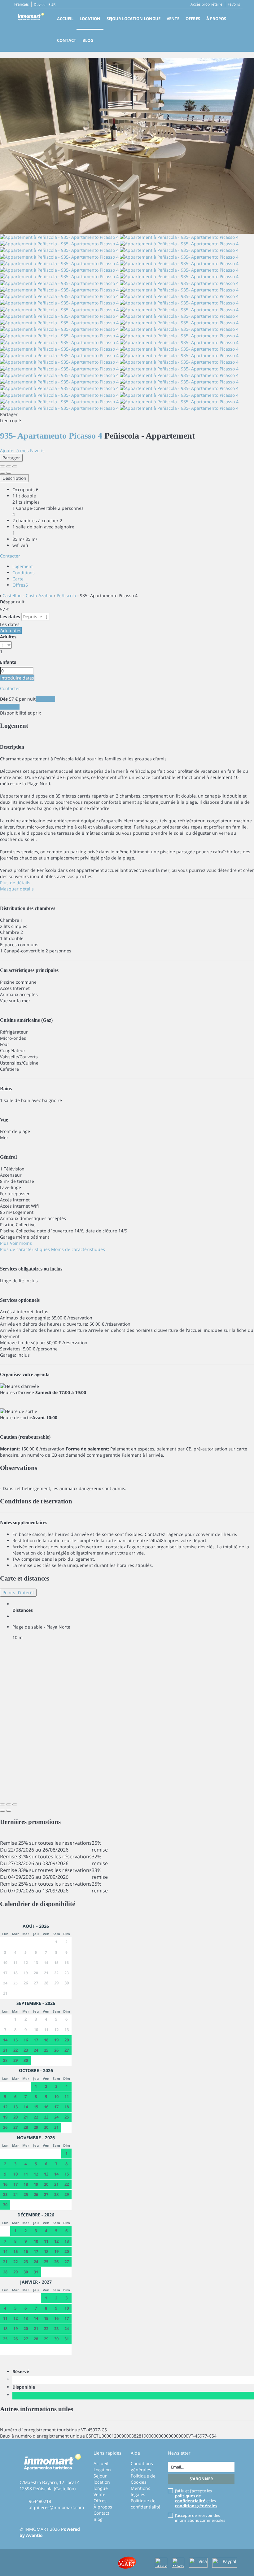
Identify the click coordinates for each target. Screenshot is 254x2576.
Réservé (22, 2371)
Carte (18, 579)
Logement (23, 566)
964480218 (40, 2501)
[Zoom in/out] (15, 466)
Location (90, 19)
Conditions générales (142, 2467)
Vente (173, 19)
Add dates (11, 630)
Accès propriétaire (206, 4)
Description (14, 478)
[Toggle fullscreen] (9, 466)
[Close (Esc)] (2, 466)
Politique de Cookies (143, 2479)
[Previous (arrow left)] (2, 473)
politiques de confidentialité (190, 2498)
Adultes (8, 637)
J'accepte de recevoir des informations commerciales (200, 2518)
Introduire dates (17, 678)
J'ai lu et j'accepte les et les (196, 2498)
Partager (11, 458)
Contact (67, 40)
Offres (193, 19)
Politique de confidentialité (146, 2504)
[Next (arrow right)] (9, 473)
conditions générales (196, 2506)
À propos (216, 19)
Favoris (234, 4)
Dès (4, 602)
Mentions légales (140, 2491)
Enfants (8, 662)
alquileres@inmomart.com (56, 2507)
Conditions (24, 573)
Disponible (25, 2387)
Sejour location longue (134, 19)
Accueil (65, 19)
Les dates (10, 617)
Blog (88, 40)
